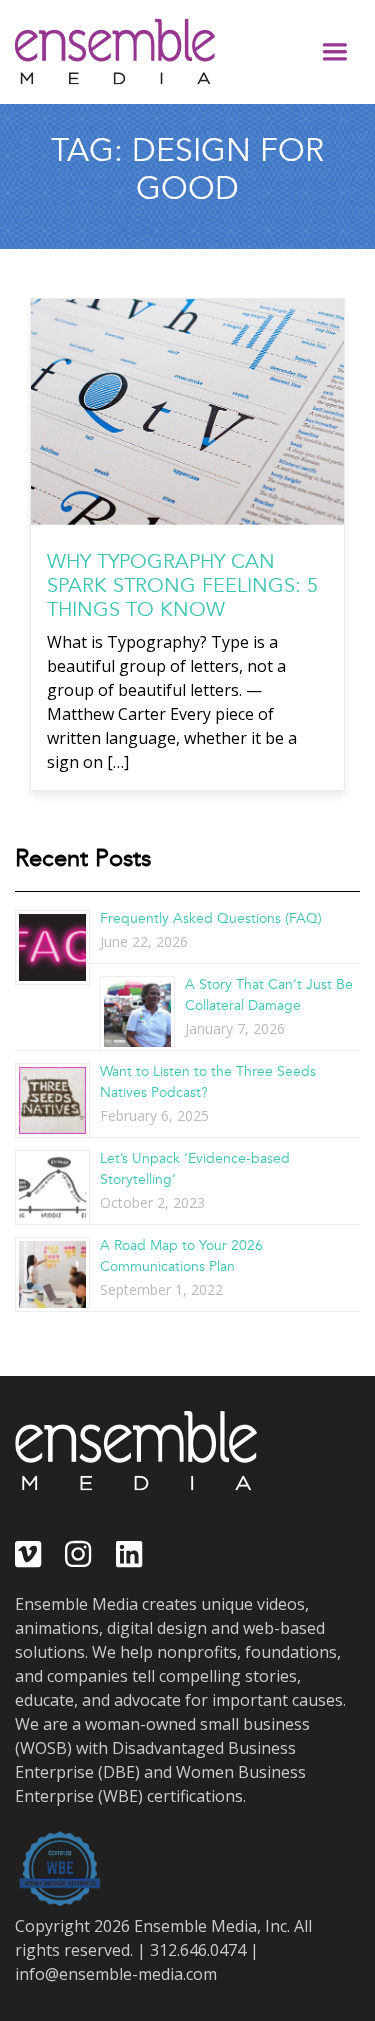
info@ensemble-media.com (116, 1974)
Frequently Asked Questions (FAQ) (211, 918)
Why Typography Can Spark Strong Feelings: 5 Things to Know (182, 585)
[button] (335, 52)
